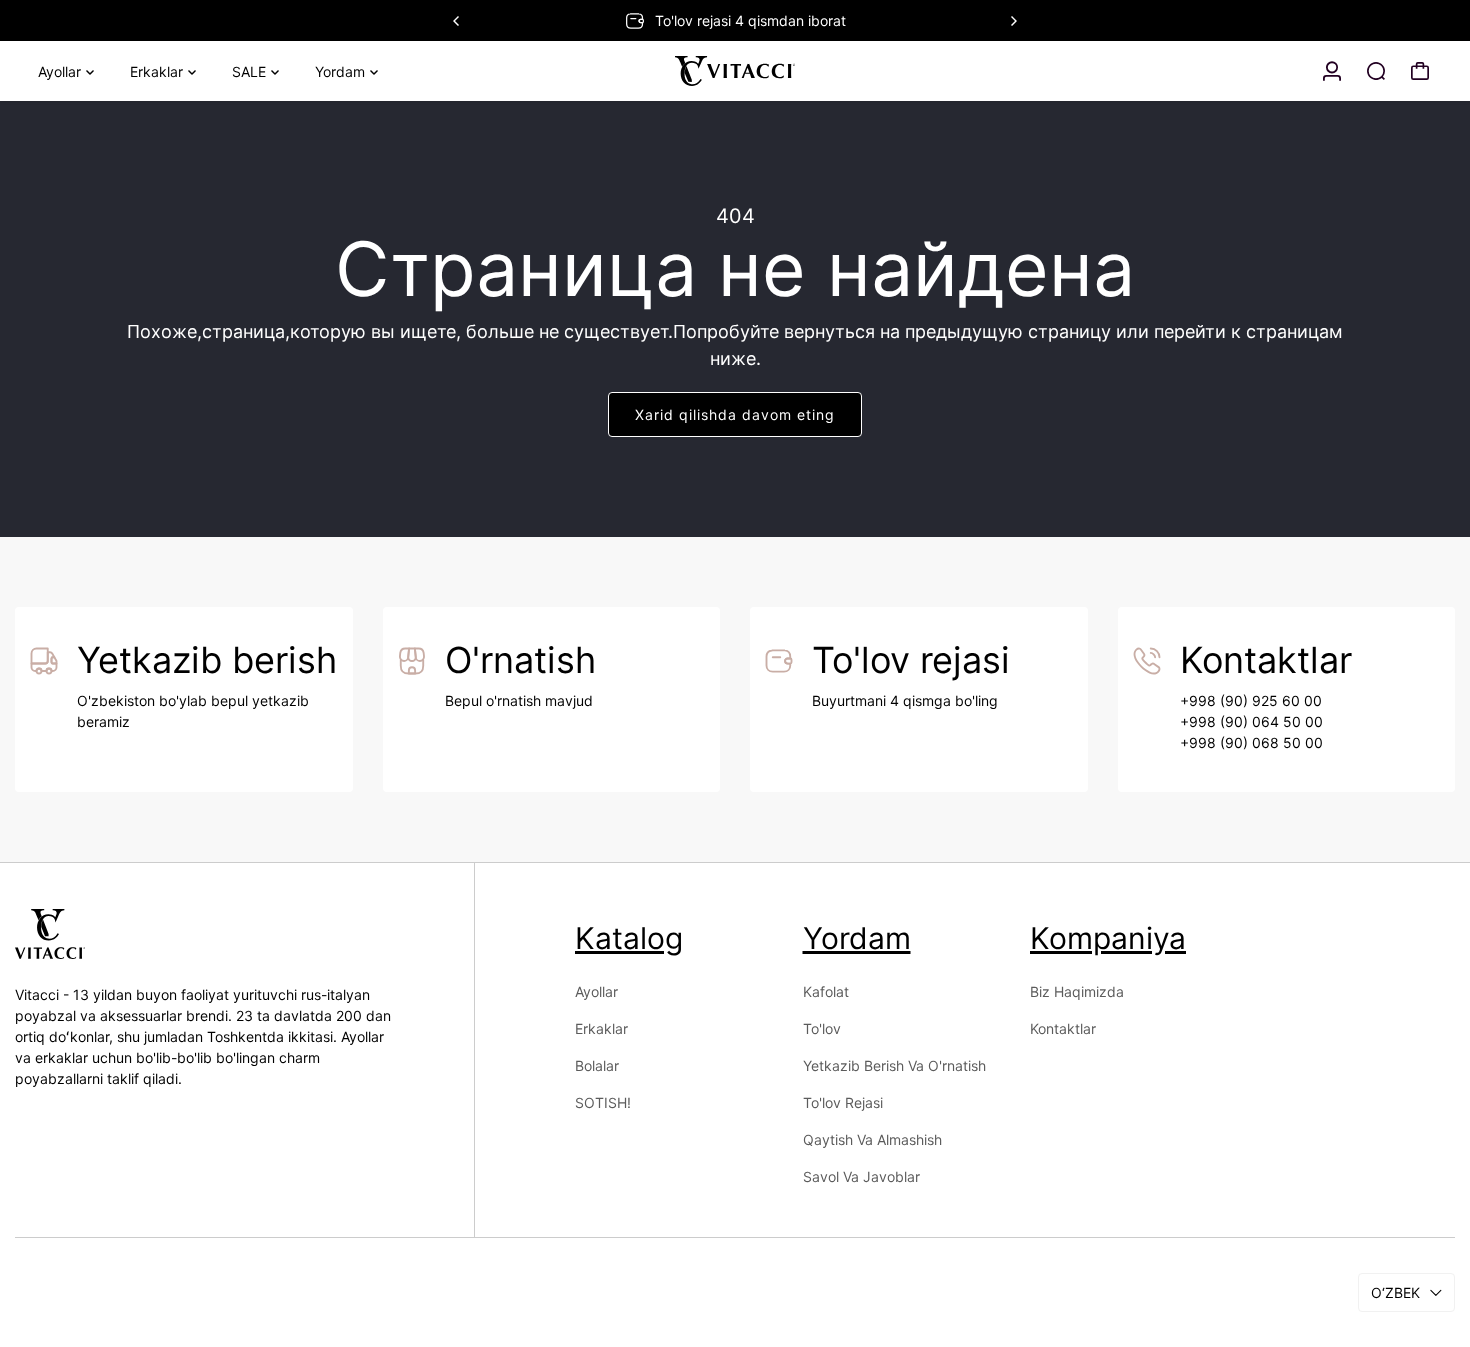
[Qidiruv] (1376, 71)
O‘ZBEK (1395, 1292)
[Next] (1013, 21)
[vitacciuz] (735, 71)
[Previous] (457, 21)
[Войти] (1332, 71)
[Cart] (1420, 71)
